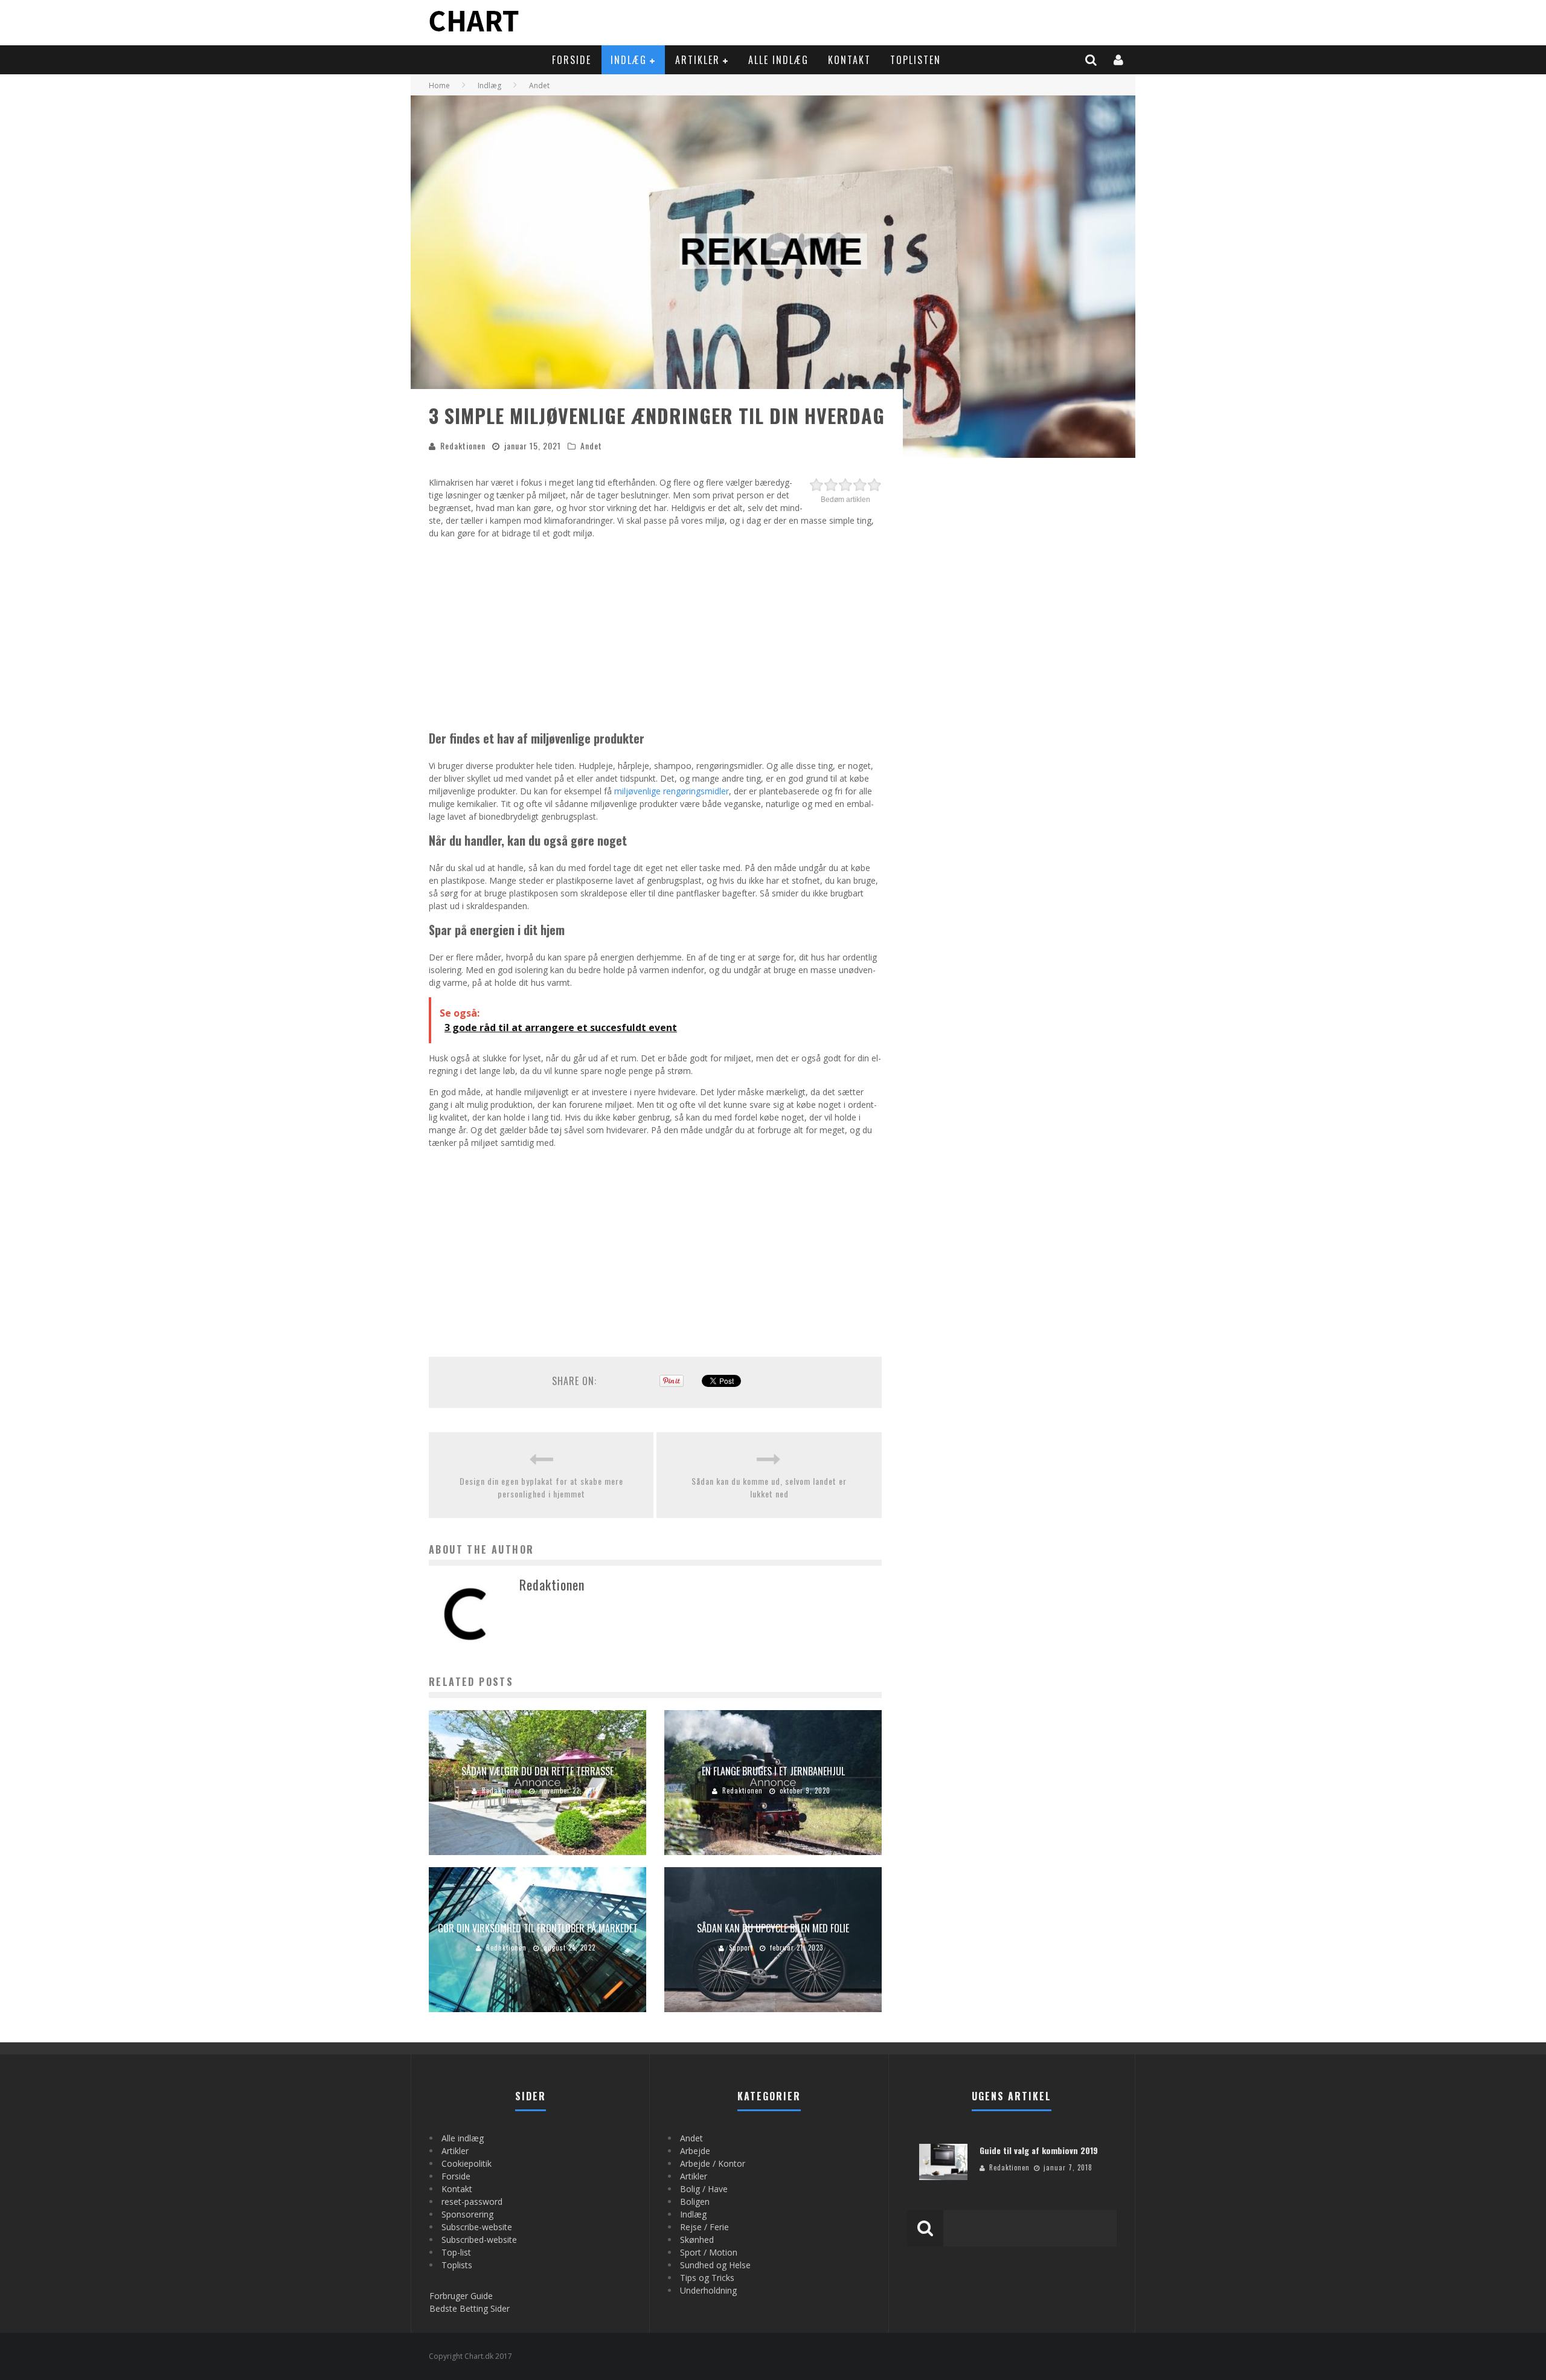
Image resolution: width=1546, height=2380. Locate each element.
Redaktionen (463, 445)
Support (741, 1947)
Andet (591, 445)
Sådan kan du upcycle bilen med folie (773, 1928)
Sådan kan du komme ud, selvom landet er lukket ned (769, 1487)
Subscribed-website (479, 2240)
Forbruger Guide (461, 2296)
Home (439, 85)
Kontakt (849, 60)
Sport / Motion (709, 2252)
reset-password (472, 2201)
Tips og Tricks (707, 2278)
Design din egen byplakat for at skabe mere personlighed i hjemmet (541, 1487)
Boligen (695, 2201)
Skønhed (697, 2240)
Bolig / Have (704, 2189)
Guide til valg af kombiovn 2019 (1039, 2150)
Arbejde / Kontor (713, 2163)
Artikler (698, 60)
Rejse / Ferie (704, 2227)
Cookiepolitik (467, 2163)
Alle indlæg (778, 60)
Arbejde (695, 2151)
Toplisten (916, 60)
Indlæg (629, 60)
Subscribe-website (477, 2227)
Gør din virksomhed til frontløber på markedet (538, 1928)
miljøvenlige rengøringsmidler (672, 791)
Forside (572, 60)
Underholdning (708, 2290)
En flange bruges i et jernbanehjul (773, 1771)
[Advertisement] (655, 632)
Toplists (457, 2265)
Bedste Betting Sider (470, 2308)
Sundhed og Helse (715, 2265)
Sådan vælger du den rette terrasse (537, 1771)
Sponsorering (467, 2214)
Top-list (456, 2252)
